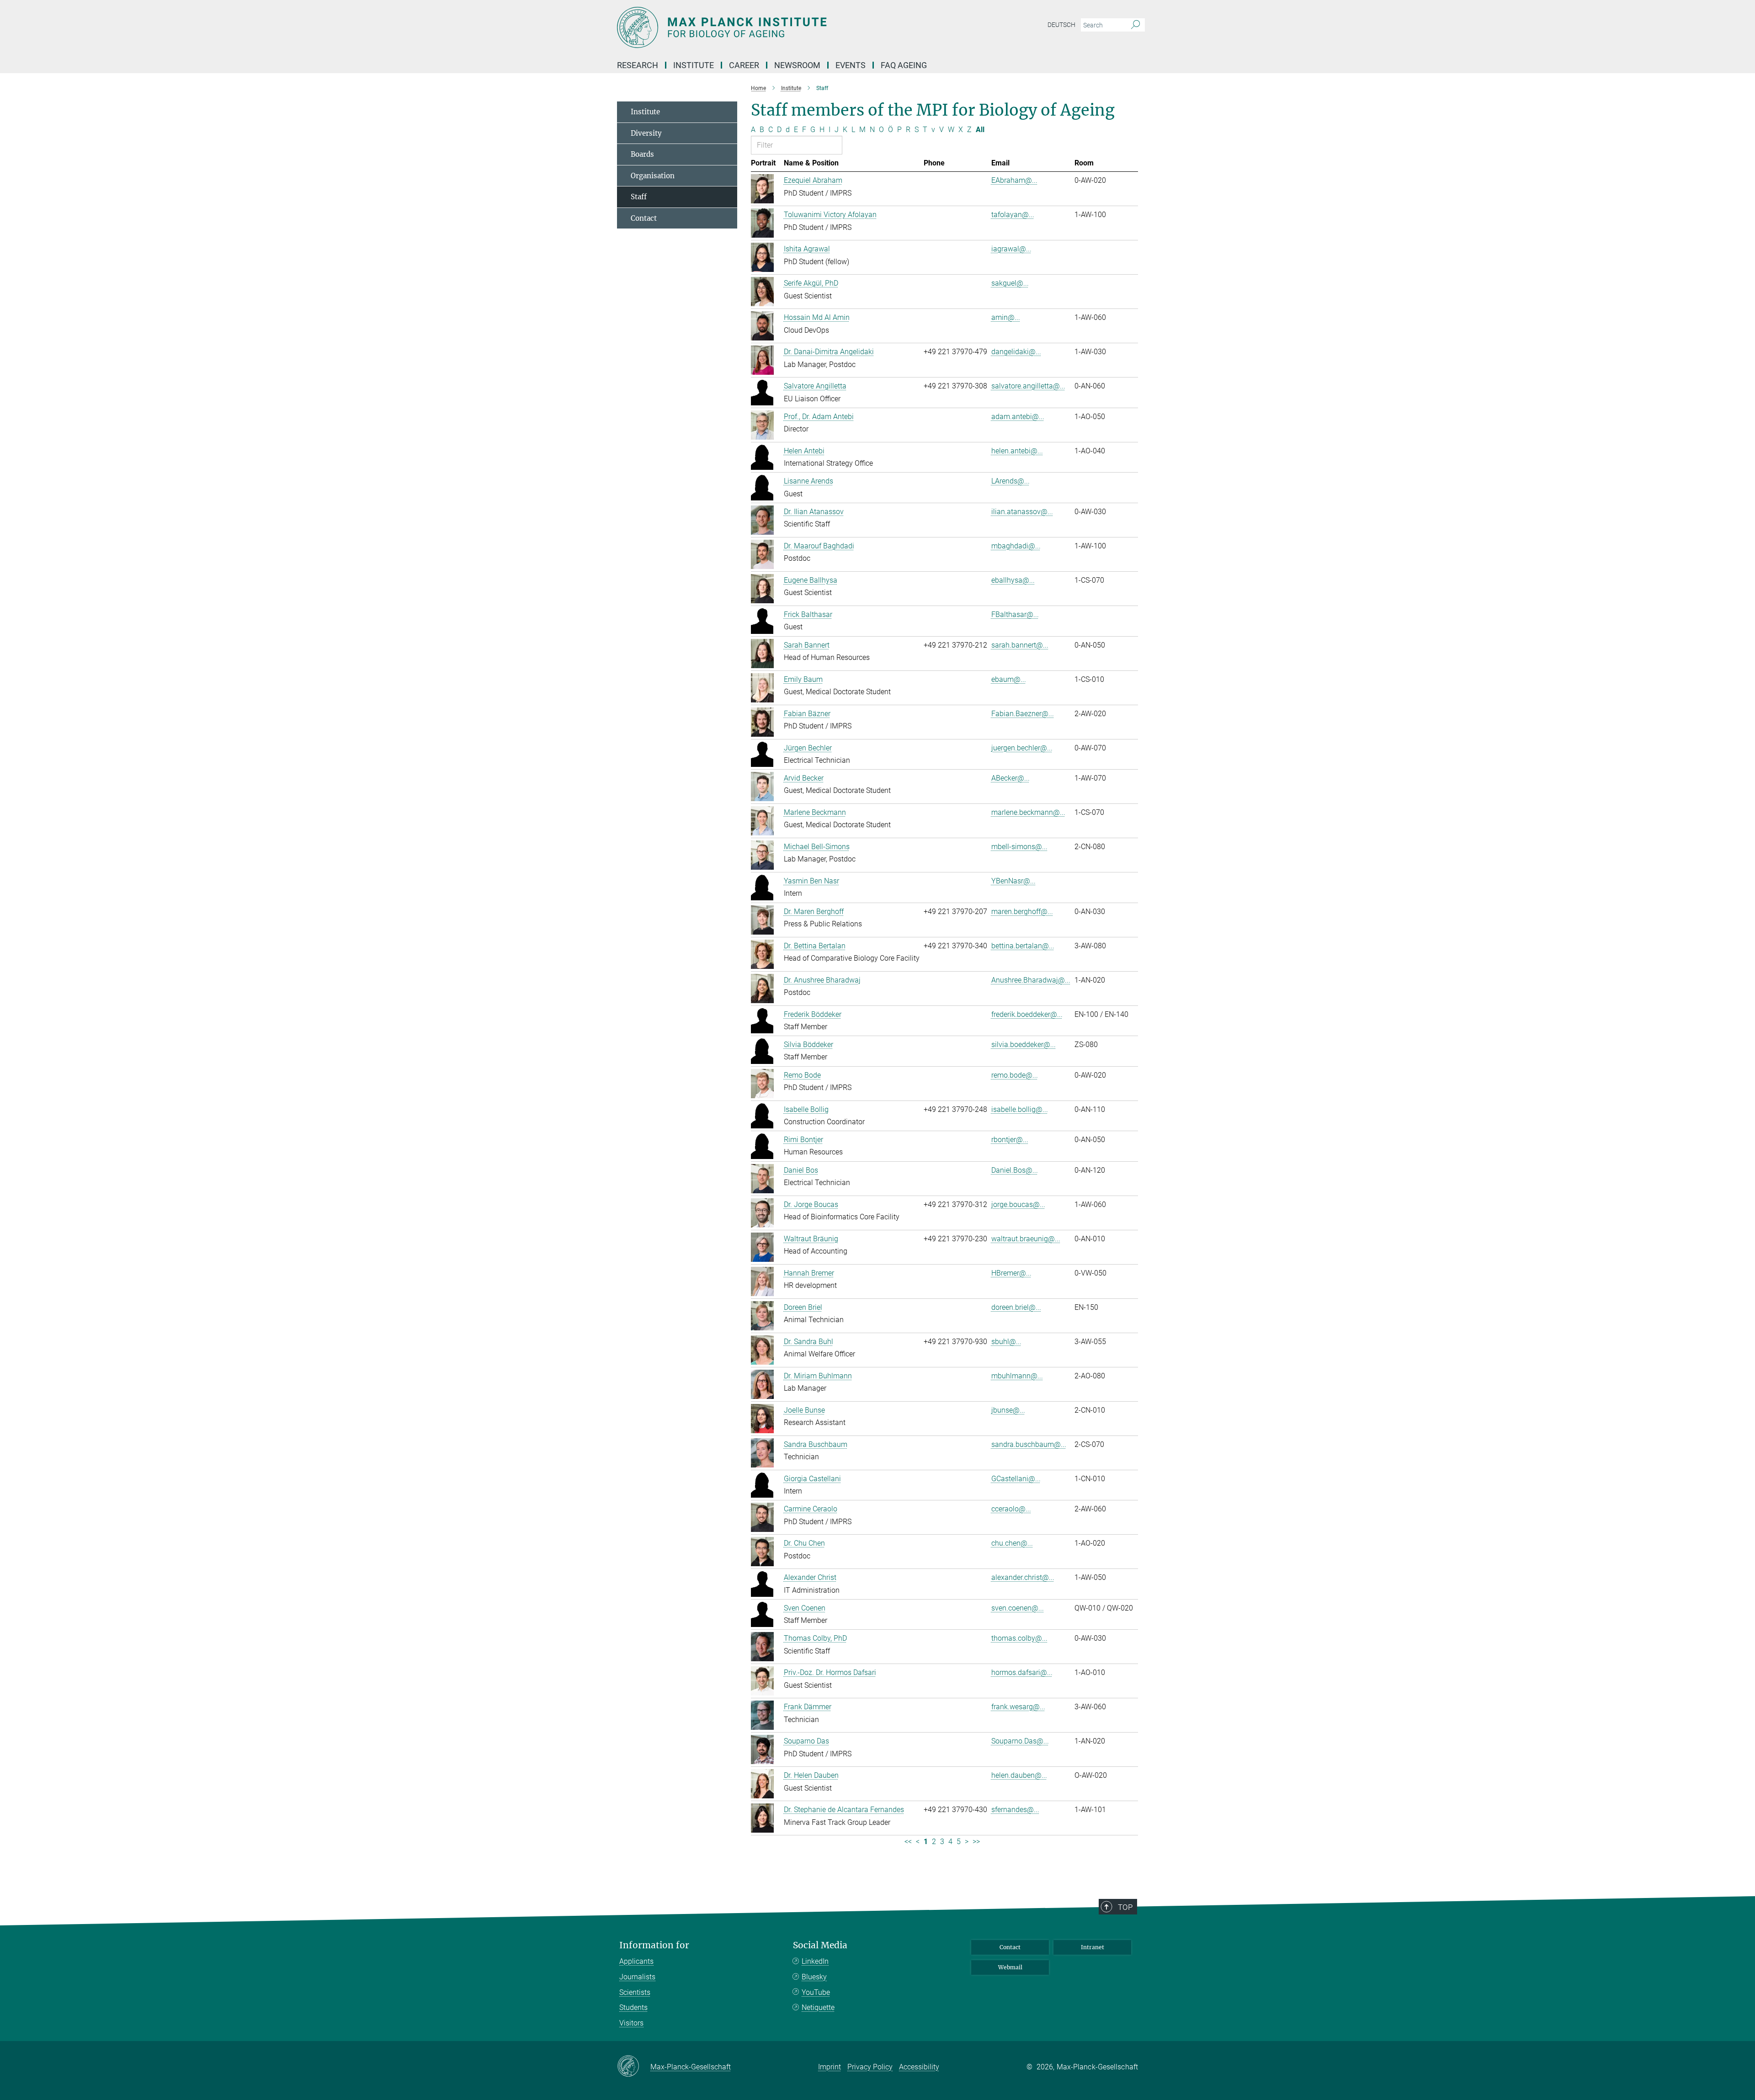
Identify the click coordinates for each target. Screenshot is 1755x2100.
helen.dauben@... (1019, 1775)
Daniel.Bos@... (1015, 1170)
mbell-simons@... (1019, 847)
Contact (644, 218)
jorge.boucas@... (1018, 1204)
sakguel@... (1010, 283)
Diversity (646, 133)
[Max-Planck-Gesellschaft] (634, 2067)
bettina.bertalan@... (1023, 946)
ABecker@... (1010, 778)
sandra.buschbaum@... (1029, 1444)
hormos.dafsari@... (1022, 1672)
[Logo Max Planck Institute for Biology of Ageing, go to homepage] (788, 27)
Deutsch (1061, 25)
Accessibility (919, 2067)
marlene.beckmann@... (1028, 812)
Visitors (631, 2023)
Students (633, 2007)
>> (976, 1842)
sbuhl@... (1006, 1342)
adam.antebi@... (1018, 417)
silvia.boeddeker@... (1024, 1045)
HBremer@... (1011, 1273)
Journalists (637, 1977)
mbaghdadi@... (1016, 546)
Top (1125, 1907)
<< (908, 1842)
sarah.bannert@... (1020, 645)
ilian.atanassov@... (1022, 512)
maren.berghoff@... (1022, 912)
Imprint (830, 2067)
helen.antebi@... (1017, 451)
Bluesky (814, 1977)
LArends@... (1010, 481)
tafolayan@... (1013, 215)
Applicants (636, 1961)
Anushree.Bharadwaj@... (1031, 980)
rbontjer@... (1010, 1140)
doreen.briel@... (1016, 1307)
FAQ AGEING (905, 65)
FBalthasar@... (1015, 614)
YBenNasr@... (1013, 881)
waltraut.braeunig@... (1026, 1239)
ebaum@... (1009, 679)
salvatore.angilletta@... (1028, 386)
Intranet (1093, 1947)
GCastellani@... (1016, 1479)
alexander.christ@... (1023, 1577)
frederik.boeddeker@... (1027, 1014)
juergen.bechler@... (1022, 748)
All (980, 130)
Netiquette (818, 2007)
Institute (645, 112)
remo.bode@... (1015, 1075)
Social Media (820, 1945)
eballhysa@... (1013, 580)
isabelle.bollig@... (1020, 1109)
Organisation (653, 176)
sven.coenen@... (1018, 1608)
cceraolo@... (1011, 1509)
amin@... (1006, 317)
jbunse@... (1008, 1410)
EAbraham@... (1014, 180)
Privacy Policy (870, 2067)
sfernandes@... (1015, 1810)
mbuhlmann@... (1017, 1376)
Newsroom (797, 65)
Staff (639, 197)
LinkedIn (815, 1961)
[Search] (1135, 25)
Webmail (1010, 1967)
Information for (654, 1945)
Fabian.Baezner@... (1023, 714)
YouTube (816, 1992)
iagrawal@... (1011, 249)
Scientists (635, 1992)
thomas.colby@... (1019, 1638)
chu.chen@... (1012, 1543)
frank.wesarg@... (1018, 1707)
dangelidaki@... (1016, 352)
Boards (642, 154)
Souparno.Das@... (1020, 1741)
